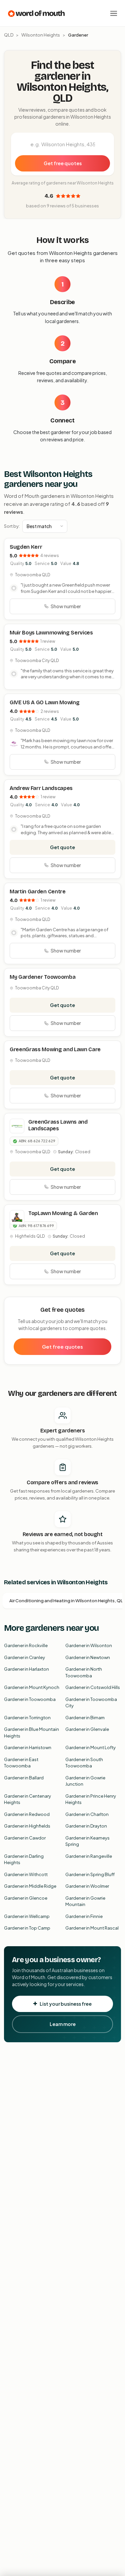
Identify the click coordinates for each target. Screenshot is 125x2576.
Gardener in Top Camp (27, 1928)
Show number (66, 606)
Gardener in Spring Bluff (90, 1874)
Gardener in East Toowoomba (21, 1763)
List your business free (66, 2004)
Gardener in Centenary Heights (27, 1799)
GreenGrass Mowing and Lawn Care (55, 1049)
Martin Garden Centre (38, 892)
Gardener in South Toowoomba (84, 1763)
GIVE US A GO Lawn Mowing (44, 702)
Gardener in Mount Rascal (92, 1928)
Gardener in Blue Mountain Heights (31, 1733)
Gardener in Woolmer (87, 1886)
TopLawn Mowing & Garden (63, 1213)
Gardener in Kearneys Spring (87, 1841)
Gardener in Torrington (27, 1718)
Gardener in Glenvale (87, 1729)
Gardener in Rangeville (89, 1856)
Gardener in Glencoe (26, 1898)
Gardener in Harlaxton (26, 1669)
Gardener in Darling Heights (24, 1859)
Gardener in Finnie (84, 1916)
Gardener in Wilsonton (89, 1645)
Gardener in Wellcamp (27, 1916)
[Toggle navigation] (114, 13)
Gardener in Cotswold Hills (93, 1687)
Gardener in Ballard (24, 1778)
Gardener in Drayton (86, 1826)
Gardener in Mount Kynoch (32, 1687)
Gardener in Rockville (26, 1645)
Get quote (62, 847)
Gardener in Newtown (88, 1657)
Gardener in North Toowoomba (84, 1672)
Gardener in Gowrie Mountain (85, 1901)
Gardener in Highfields (27, 1826)
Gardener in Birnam (85, 1718)
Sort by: (12, 526)
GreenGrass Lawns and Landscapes (58, 1125)
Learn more (63, 2024)
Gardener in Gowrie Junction (85, 1781)
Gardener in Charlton (87, 1814)
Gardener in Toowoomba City (91, 1703)
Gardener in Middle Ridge (30, 1886)
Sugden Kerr (26, 547)
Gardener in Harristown (28, 1747)
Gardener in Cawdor (25, 1838)
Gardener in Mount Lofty (90, 1747)
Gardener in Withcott (26, 1874)
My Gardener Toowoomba (42, 977)
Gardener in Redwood (27, 1814)
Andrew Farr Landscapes (41, 788)
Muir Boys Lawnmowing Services (51, 633)
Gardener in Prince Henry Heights (91, 1799)
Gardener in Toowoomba (30, 1699)
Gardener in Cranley (24, 1657)
